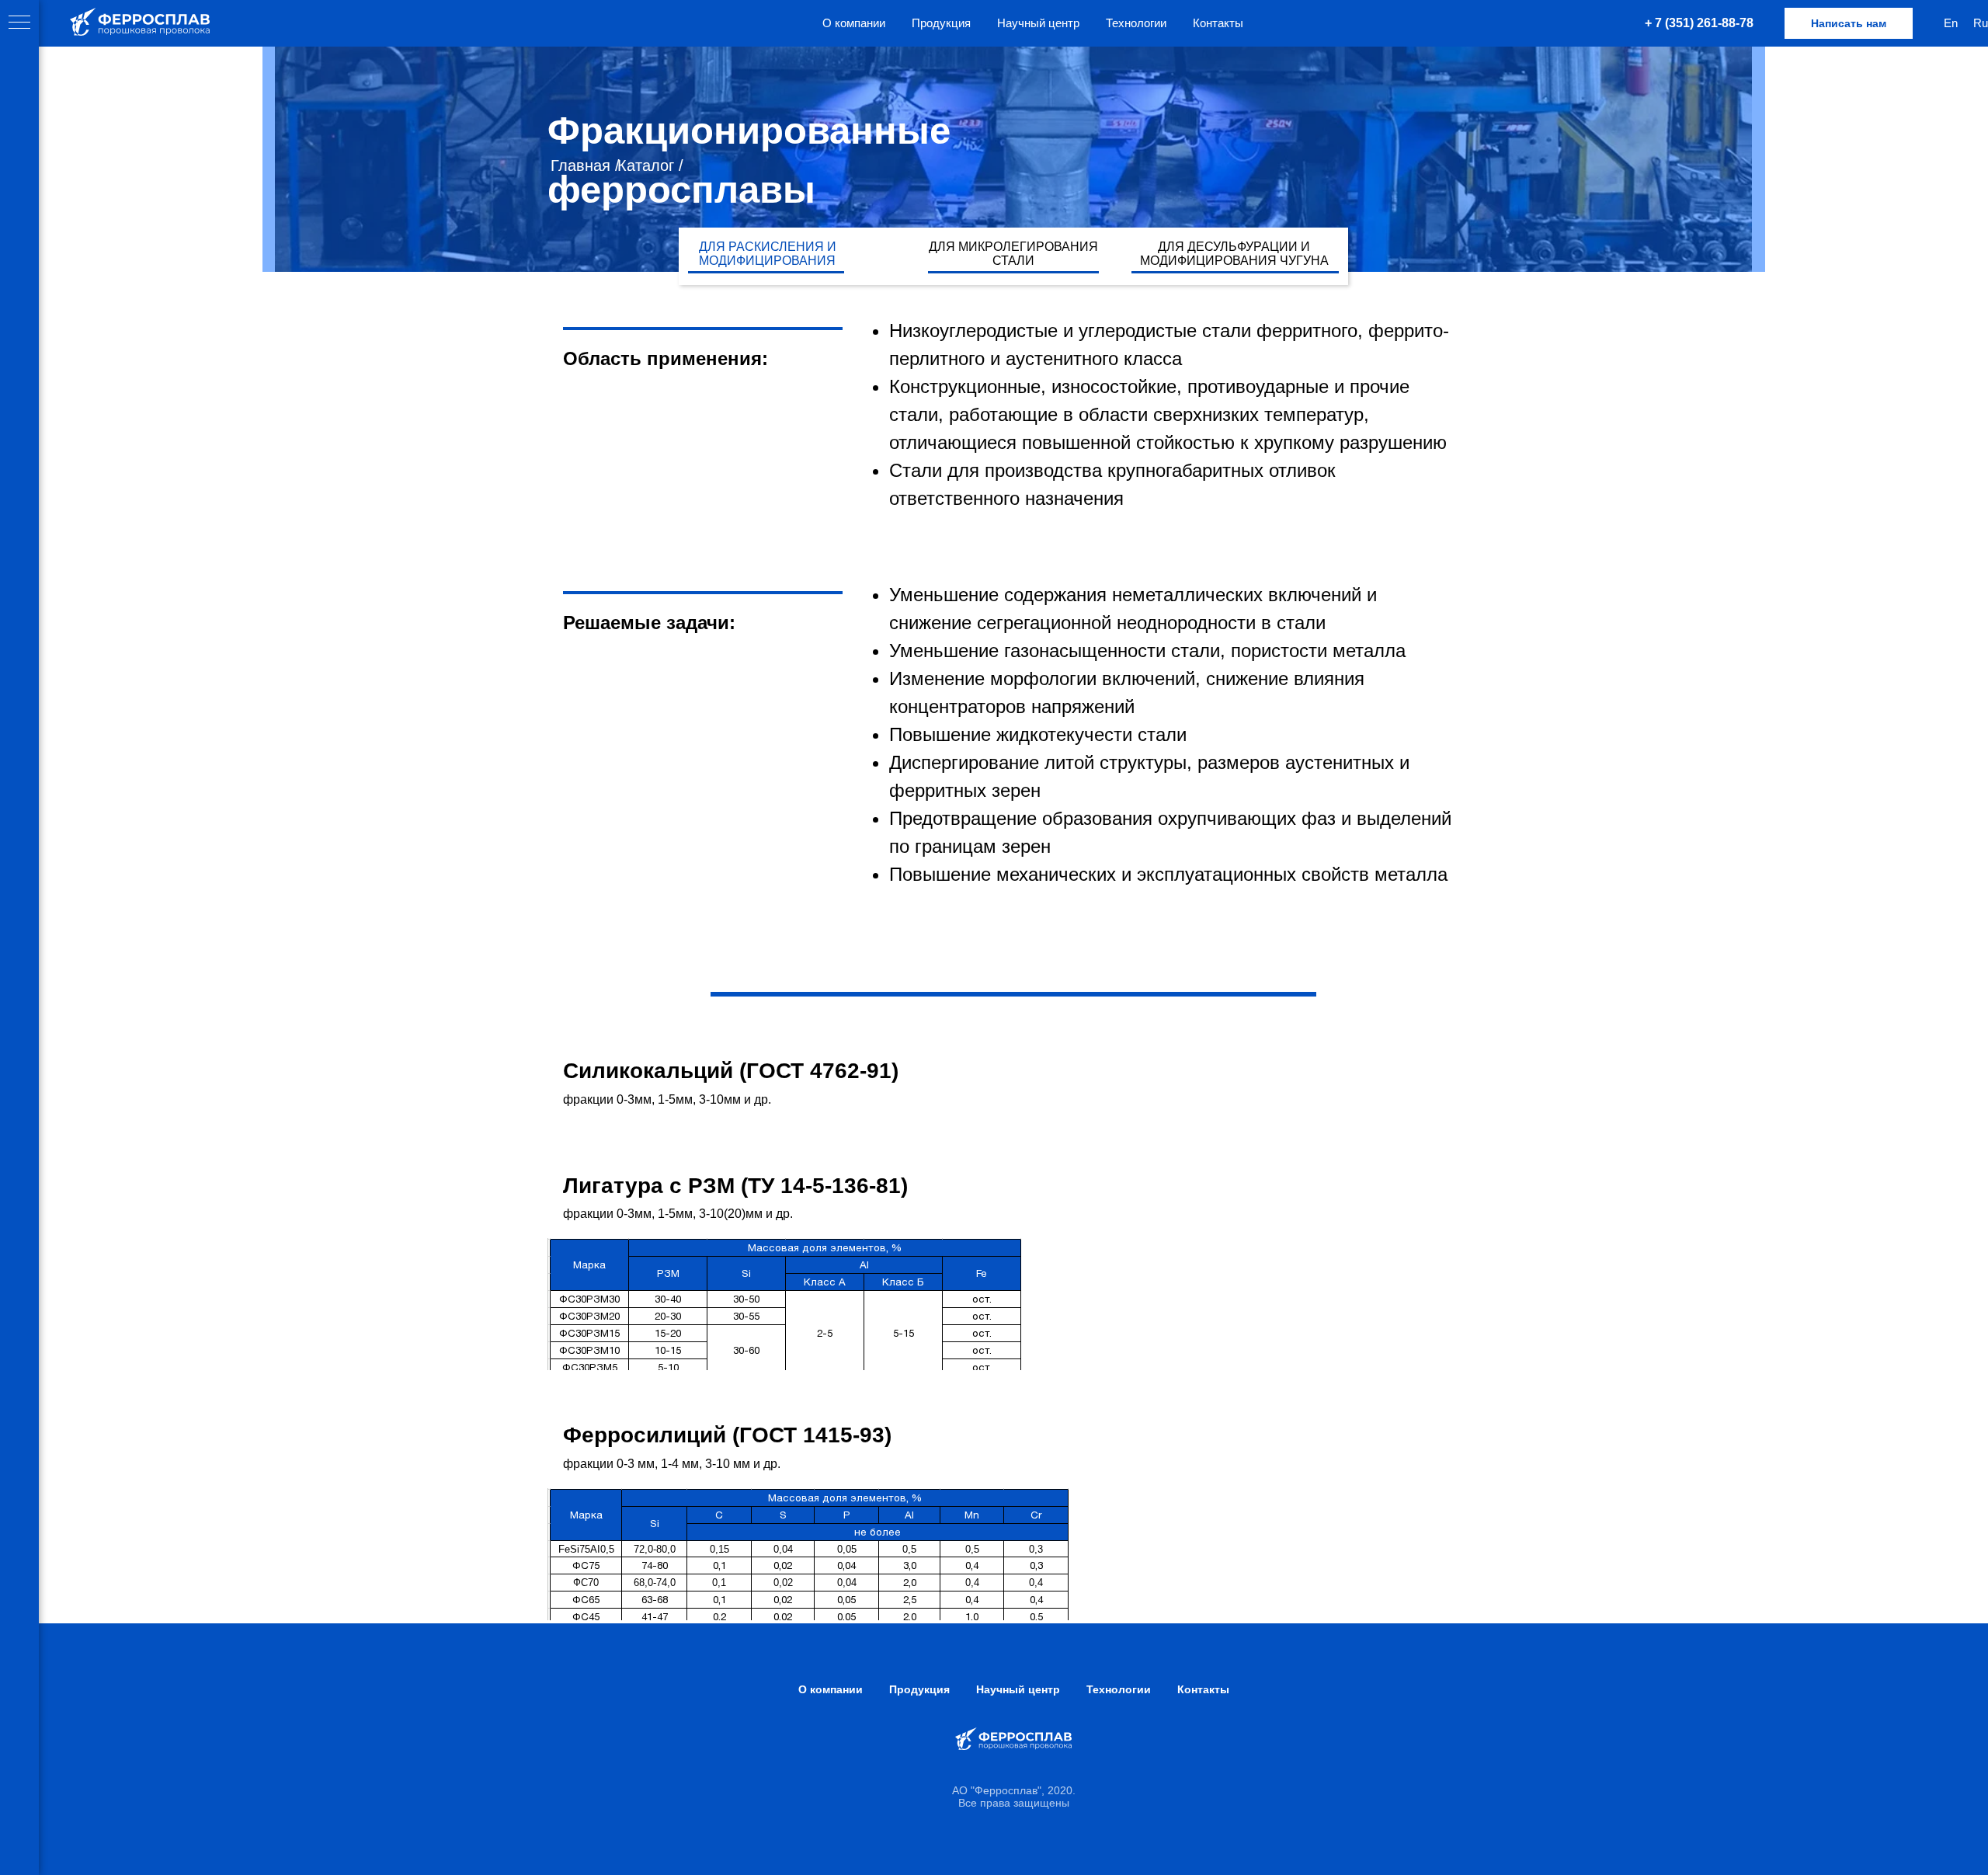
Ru (1981, 23)
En (1951, 23)
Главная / (585, 165)
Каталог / (650, 165)
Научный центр (1038, 23)
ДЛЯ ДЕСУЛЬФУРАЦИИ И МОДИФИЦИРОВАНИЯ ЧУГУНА (1234, 254)
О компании (854, 23)
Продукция (941, 23)
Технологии (1136, 23)
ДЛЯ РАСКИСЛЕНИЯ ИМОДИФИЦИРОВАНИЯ (768, 254)
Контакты (1218, 23)
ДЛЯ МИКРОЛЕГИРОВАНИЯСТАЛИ (1013, 254)
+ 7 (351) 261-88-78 (1699, 23)
